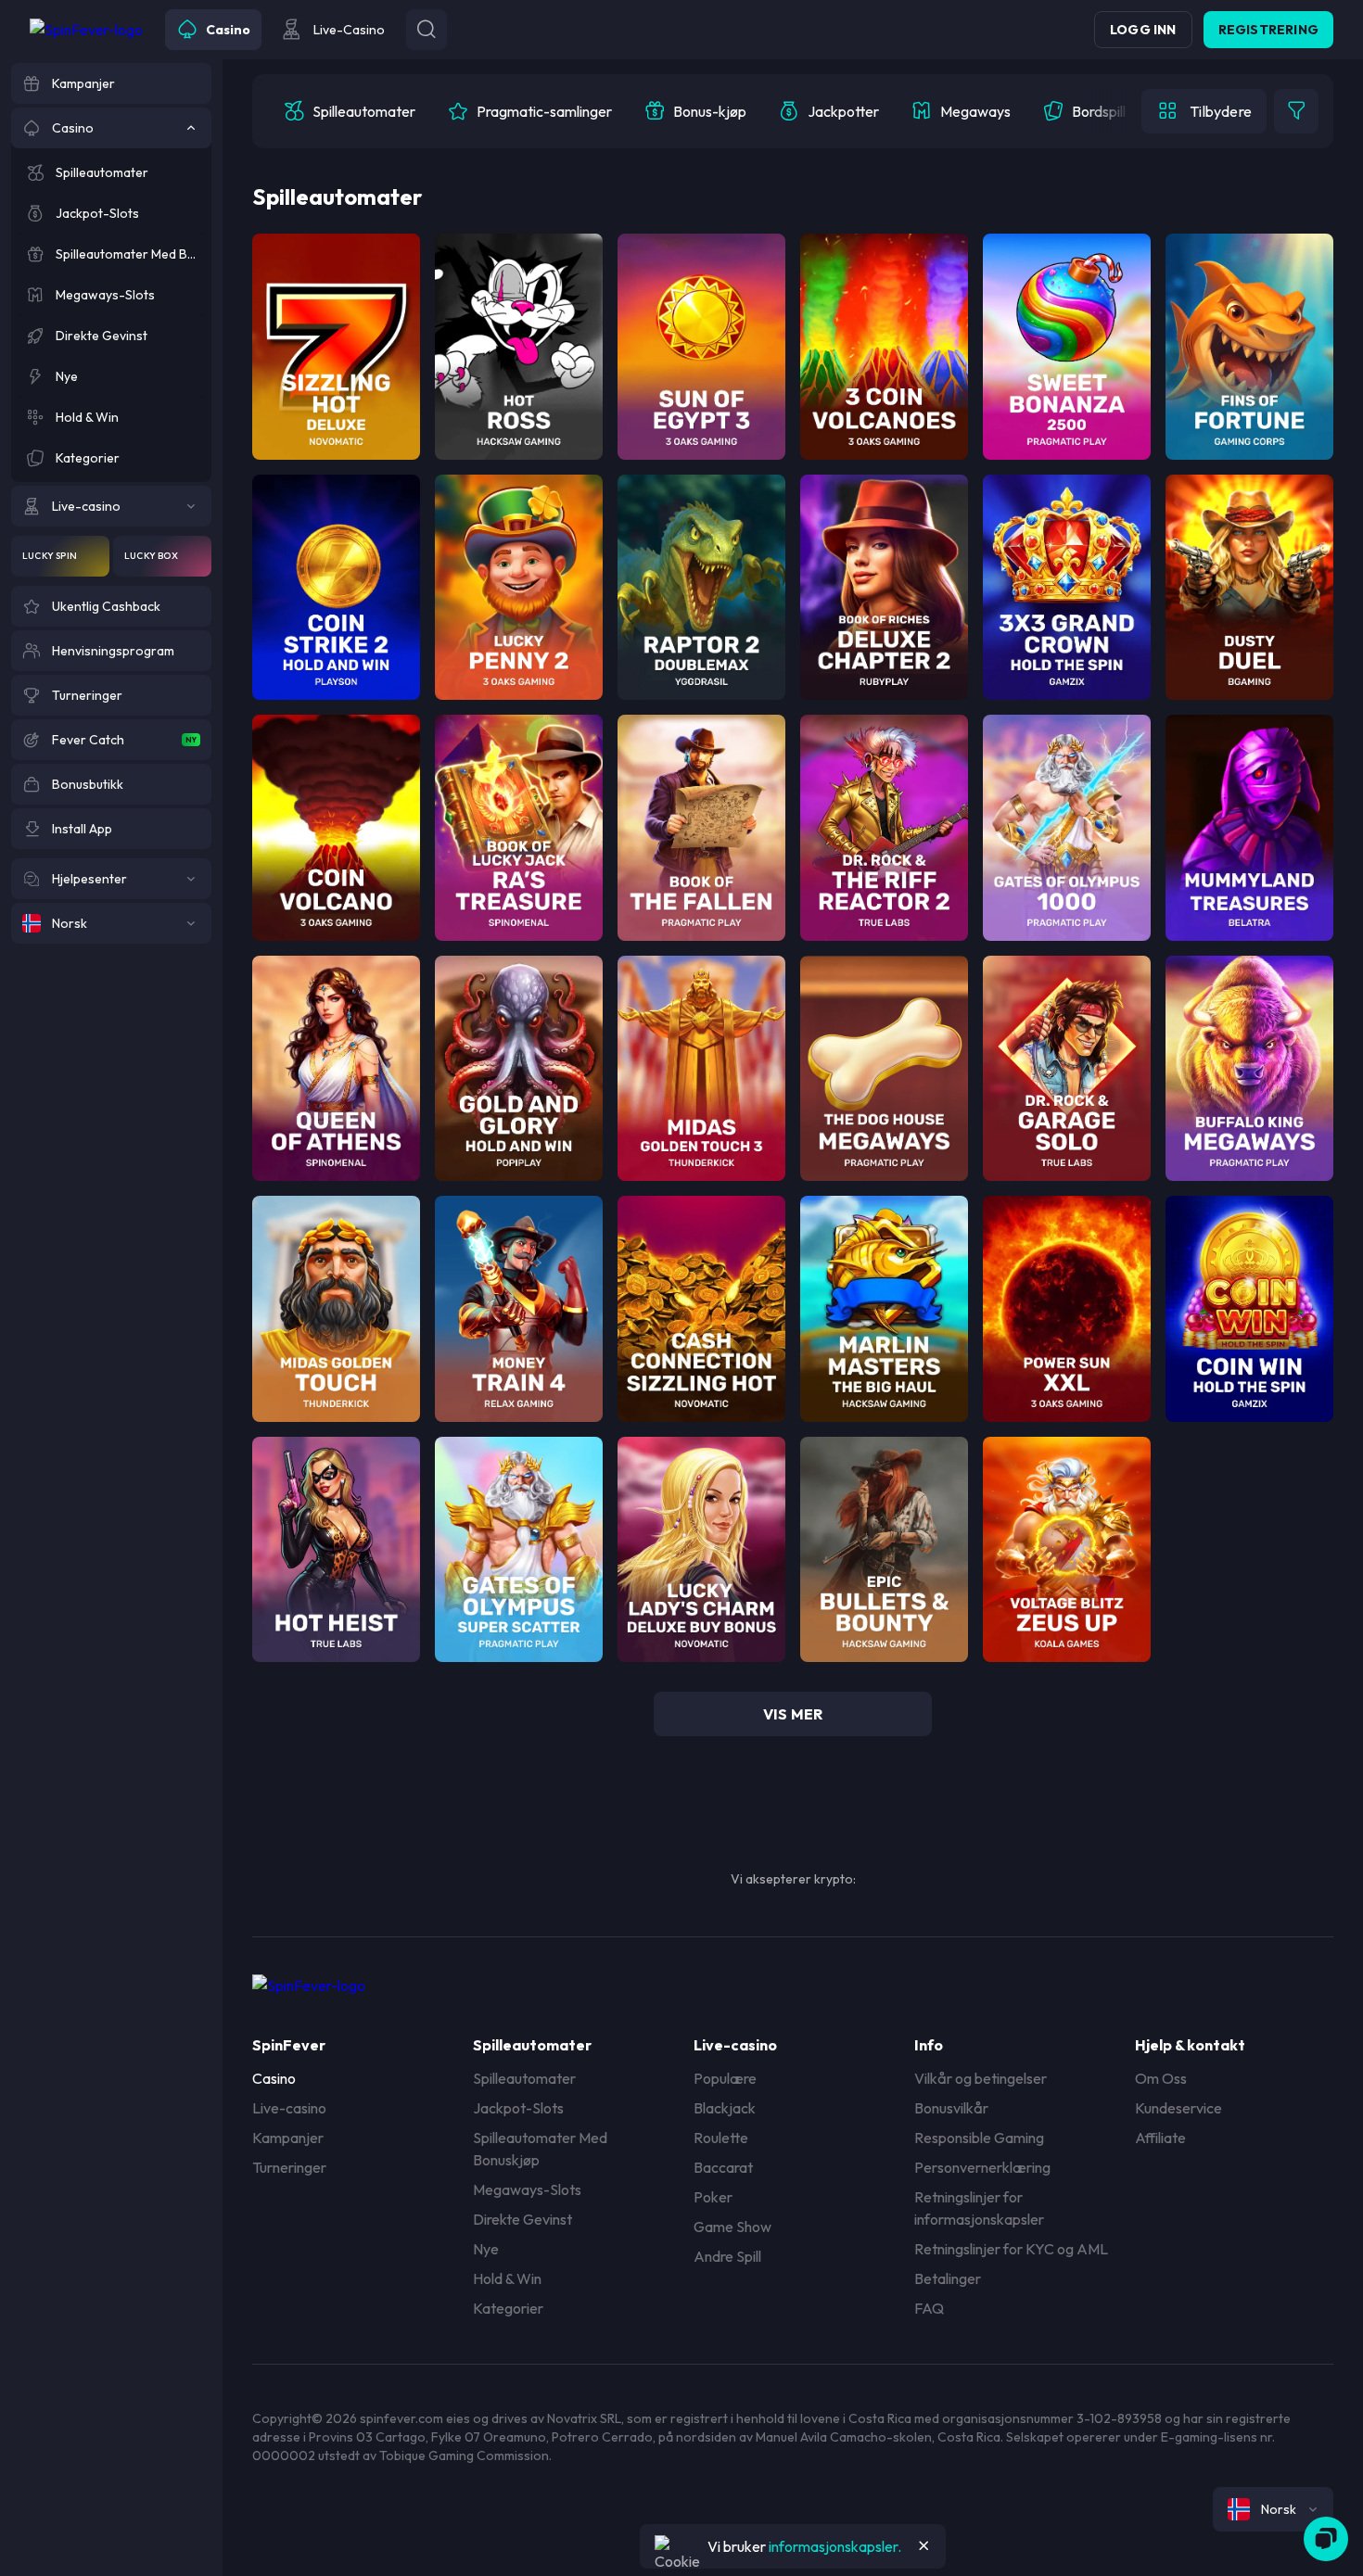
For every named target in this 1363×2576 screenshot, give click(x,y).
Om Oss (1161, 2078)
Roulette (721, 2138)
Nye (486, 2249)
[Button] (427, 30)
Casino (274, 2078)
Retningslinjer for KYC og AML (1011, 2249)
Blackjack (725, 2108)
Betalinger (948, 2278)
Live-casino (289, 2108)
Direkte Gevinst (522, 2219)
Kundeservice (1178, 2108)
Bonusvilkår (951, 2108)
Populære (725, 2078)
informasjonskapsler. (835, 2546)
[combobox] (1273, 2509)
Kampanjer (288, 2138)
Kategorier (508, 2308)
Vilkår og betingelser (981, 2078)
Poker (713, 2197)
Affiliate (1160, 2138)
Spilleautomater (524, 2078)
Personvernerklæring (982, 2167)
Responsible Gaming (979, 2138)
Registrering (1268, 30)
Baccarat (723, 2167)
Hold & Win (507, 2278)
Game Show (732, 2227)
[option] (349, 111)
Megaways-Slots (527, 2189)
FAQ (929, 2308)
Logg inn (1143, 30)
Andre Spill (727, 2256)
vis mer (793, 1714)
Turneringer (289, 2167)
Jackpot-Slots (518, 2108)
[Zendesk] (1326, 2539)
